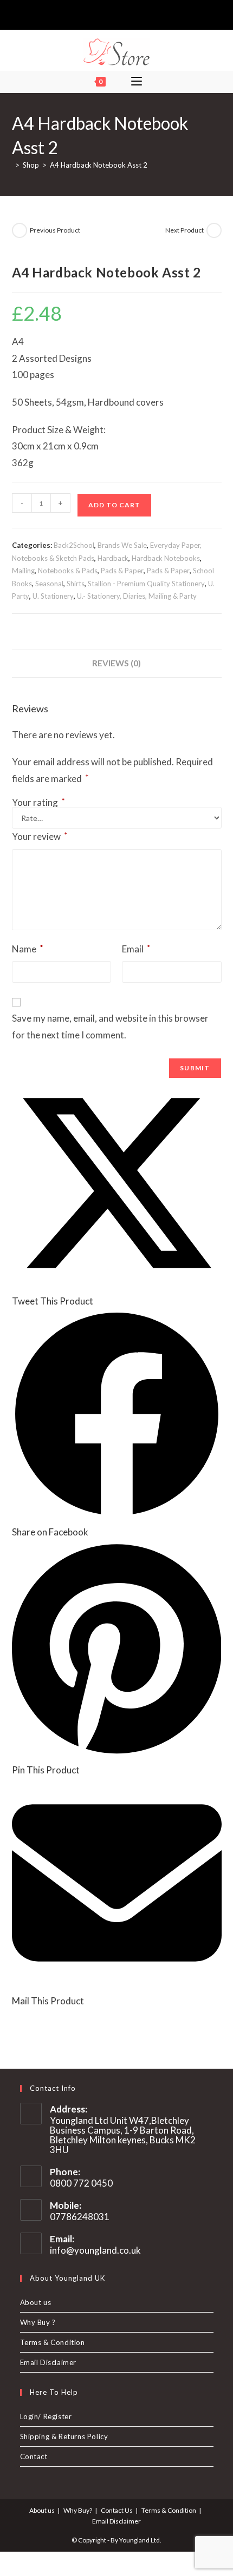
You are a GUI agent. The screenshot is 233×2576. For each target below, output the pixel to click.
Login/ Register (46, 2416)
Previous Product (55, 230)
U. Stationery (53, 596)
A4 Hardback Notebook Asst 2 (99, 165)
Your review (40, 836)
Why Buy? (78, 2510)
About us (36, 2302)
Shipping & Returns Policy (64, 2436)
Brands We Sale (122, 545)
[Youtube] (134, 14)
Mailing (23, 571)
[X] (98, 14)
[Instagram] (121, 14)
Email (136, 949)
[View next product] (214, 230)
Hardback (113, 558)
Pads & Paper (122, 571)
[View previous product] (20, 230)
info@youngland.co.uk (95, 2250)
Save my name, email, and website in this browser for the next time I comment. (110, 1027)
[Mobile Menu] (137, 82)
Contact (34, 2456)
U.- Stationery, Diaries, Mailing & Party (137, 596)
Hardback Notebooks (166, 558)
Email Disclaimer (48, 2362)
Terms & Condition (53, 2342)
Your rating (38, 802)
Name (28, 949)
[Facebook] (109, 14)
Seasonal (49, 584)
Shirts (76, 584)
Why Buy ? (38, 2322)
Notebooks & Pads (68, 571)
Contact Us (117, 2510)
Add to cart (114, 505)
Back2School (74, 545)
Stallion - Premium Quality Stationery (146, 584)
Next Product (185, 230)
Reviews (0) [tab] (116, 663)
